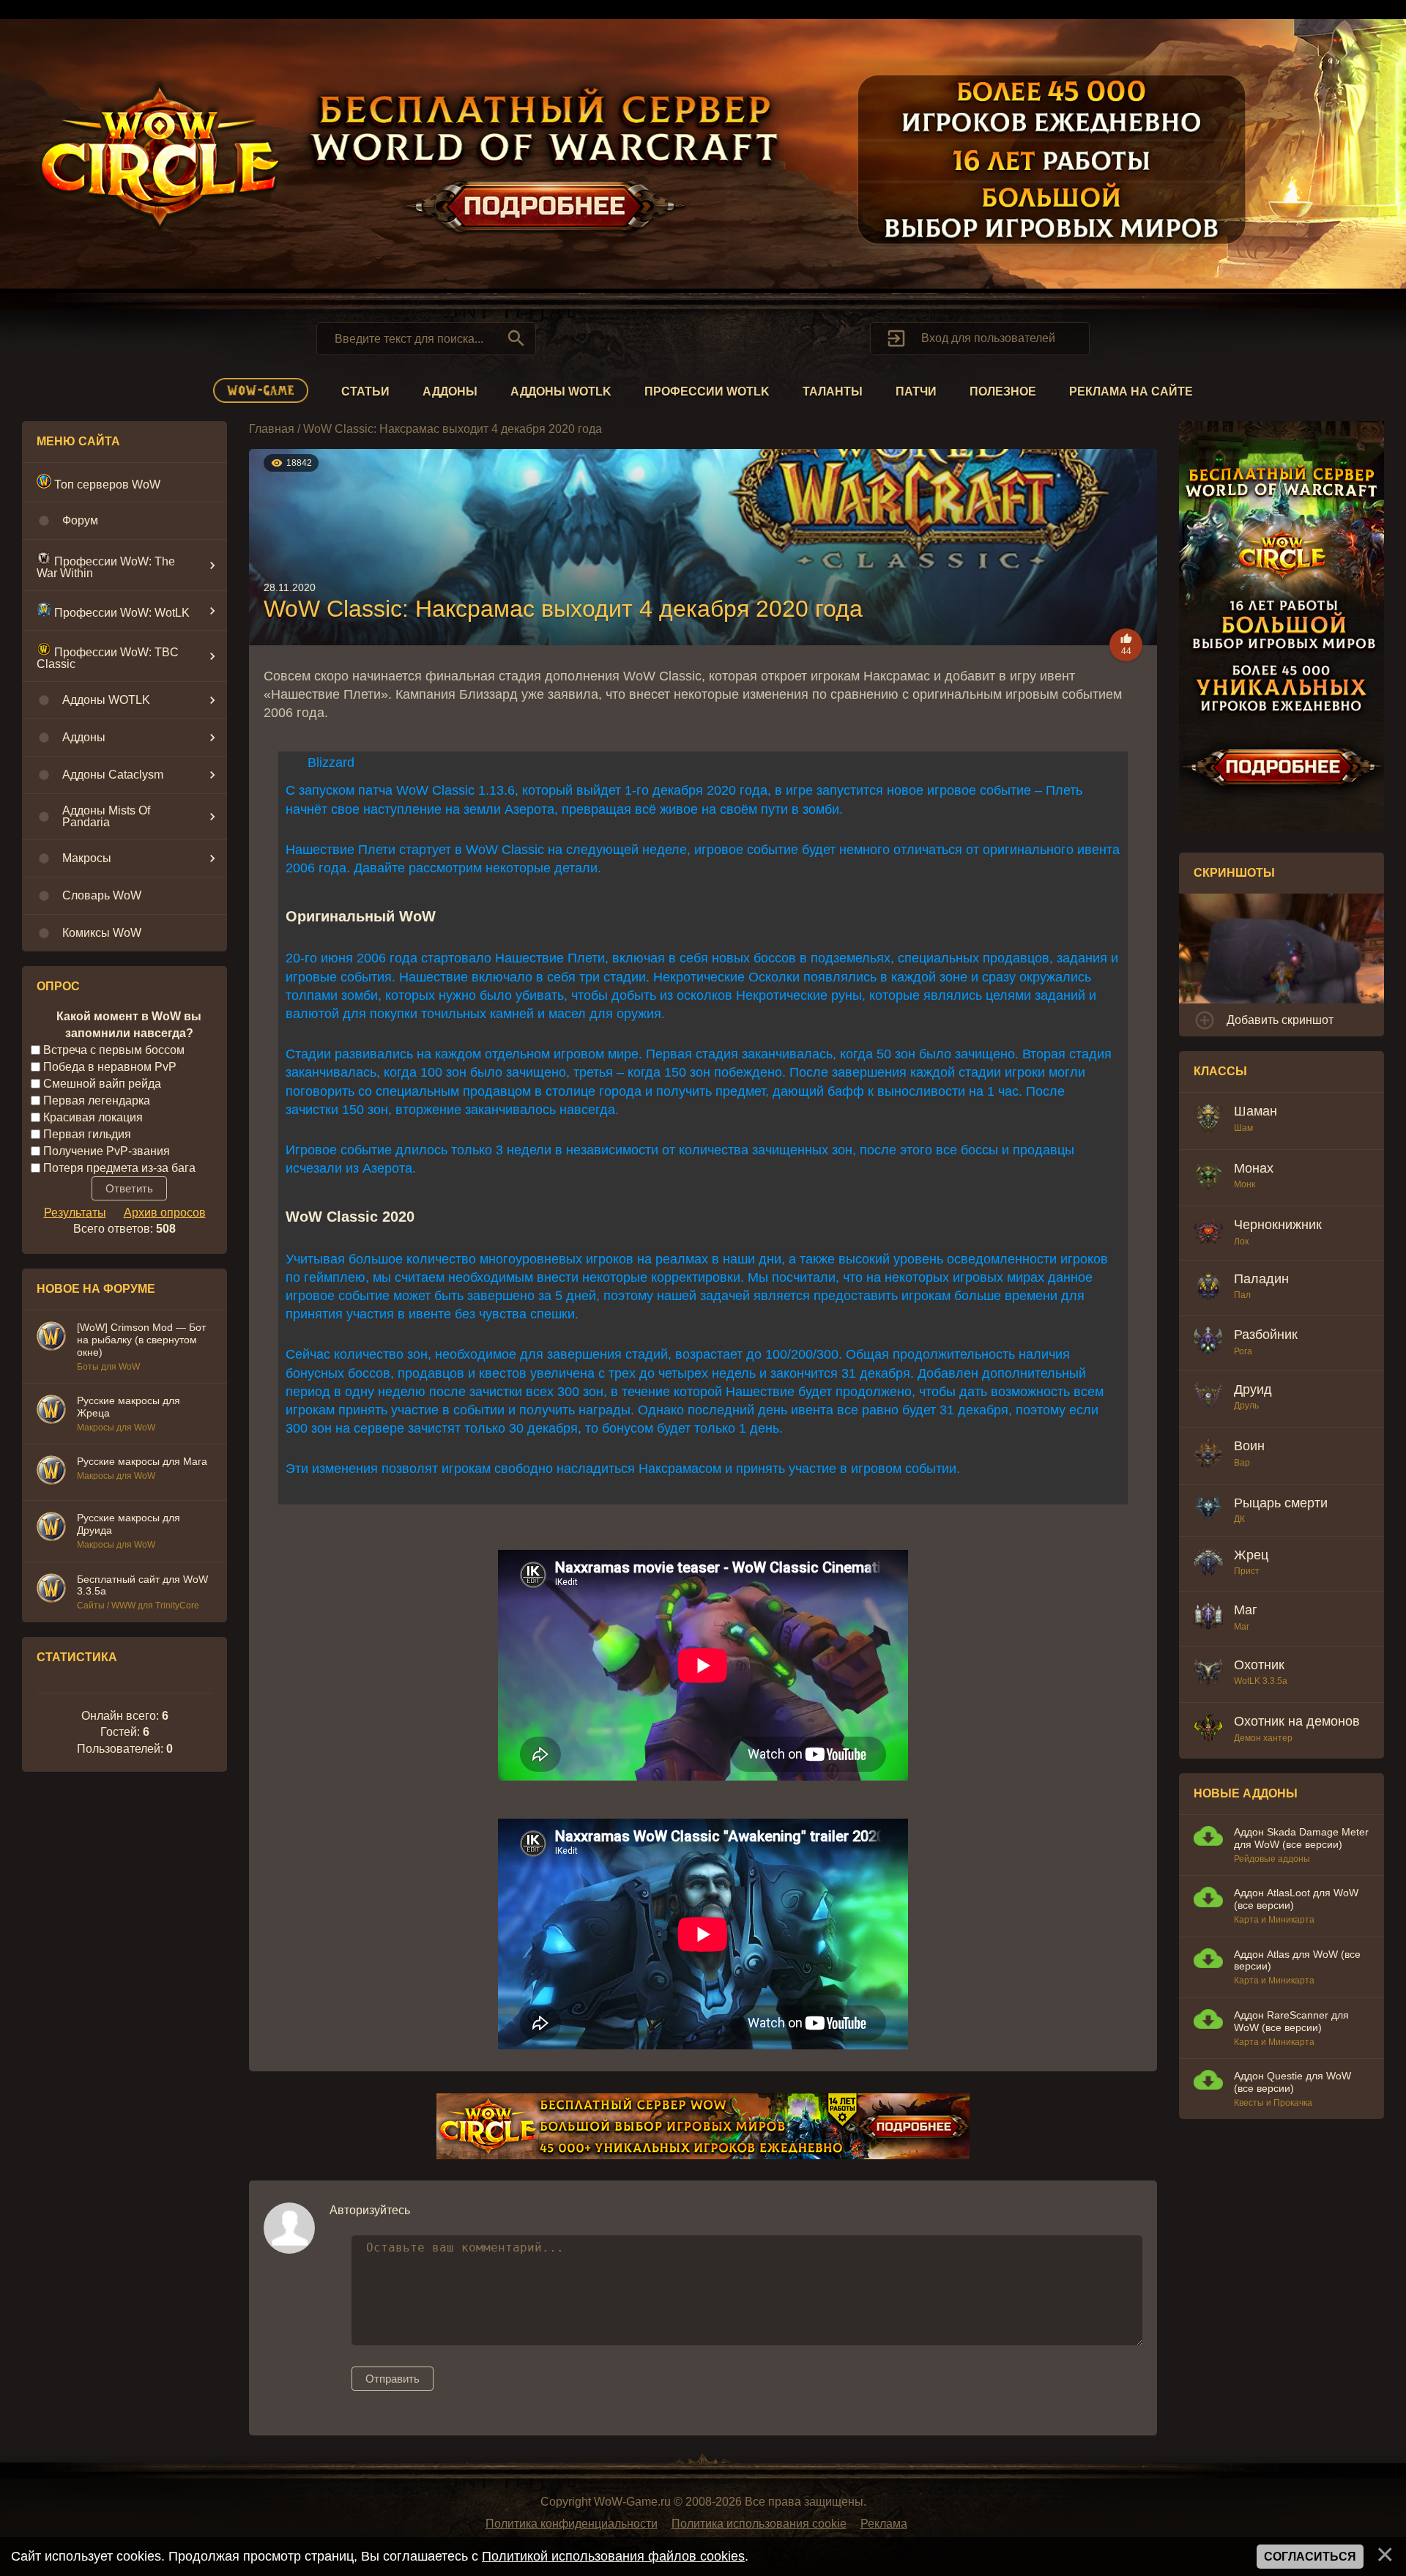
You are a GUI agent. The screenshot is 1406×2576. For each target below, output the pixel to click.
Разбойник (1266, 1335)
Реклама (884, 2524)
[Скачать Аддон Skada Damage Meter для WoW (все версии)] (1208, 1838)
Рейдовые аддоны (1272, 1859)
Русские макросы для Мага (142, 1461)
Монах (1254, 1168)
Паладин (1261, 1279)
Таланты (833, 391)
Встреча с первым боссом (114, 1050)
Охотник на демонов (1297, 1721)
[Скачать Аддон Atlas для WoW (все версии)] (1208, 1960)
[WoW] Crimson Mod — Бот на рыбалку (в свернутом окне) (141, 1340)
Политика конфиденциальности (572, 2524)
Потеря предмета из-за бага (119, 1167)
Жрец (1251, 1555)
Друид (1253, 1389)
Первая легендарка (97, 1100)
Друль (1246, 1406)
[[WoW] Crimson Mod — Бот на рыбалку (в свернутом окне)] (51, 1338)
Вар (1242, 1463)
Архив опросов (165, 1213)
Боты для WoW (108, 1367)
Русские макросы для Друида (129, 1524)
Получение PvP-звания (107, 1150)
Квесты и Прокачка (1273, 2103)
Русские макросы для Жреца (129, 1407)
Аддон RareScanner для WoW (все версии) (1291, 2021)
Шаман (1256, 1111)
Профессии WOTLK (707, 391)
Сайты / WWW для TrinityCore (138, 1606)
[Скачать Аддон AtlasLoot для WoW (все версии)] (1208, 1899)
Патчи (916, 391)
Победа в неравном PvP (110, 1067)
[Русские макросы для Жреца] (51, 1411)
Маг (1246, 1610)
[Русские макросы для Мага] (51, 1472)
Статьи (365, 391)
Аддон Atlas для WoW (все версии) (1297, 1960)
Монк (1245, 1184)
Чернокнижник (1278, 1225)
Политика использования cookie (759, 2524)
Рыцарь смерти (1281, 1503)
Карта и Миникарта (1274, 1920)
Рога (1243, 1351)
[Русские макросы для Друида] (51, 1529)
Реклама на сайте (1131, 391)
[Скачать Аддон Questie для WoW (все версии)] (1208, 2082)
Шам (1243, 1128)
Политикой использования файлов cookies (613, 2556)
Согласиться (1310, 2557)
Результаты (75, 1213)
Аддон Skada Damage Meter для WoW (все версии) (1301, 1838)
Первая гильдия (87, 1134)
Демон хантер (1263, 1738)
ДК (1239, 1519)
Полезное (1003, 391)
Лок (1241, 1241)
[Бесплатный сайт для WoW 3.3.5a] (51, 1590)
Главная (272, 429)
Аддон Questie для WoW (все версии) (1292, 2082)
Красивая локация (93, 1117)
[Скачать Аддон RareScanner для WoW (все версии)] (1208, 2021)
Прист (1247, 1571)
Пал (1242, 1295)
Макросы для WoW (116, 1428)
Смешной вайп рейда (102, 1084)
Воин (1249, 1446)
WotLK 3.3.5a (1261, 1681)
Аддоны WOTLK (561, 391)
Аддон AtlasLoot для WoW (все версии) (1296, 1899)
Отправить (393, 2379)
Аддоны (450, 391)
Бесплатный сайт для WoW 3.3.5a (142, 1585)
